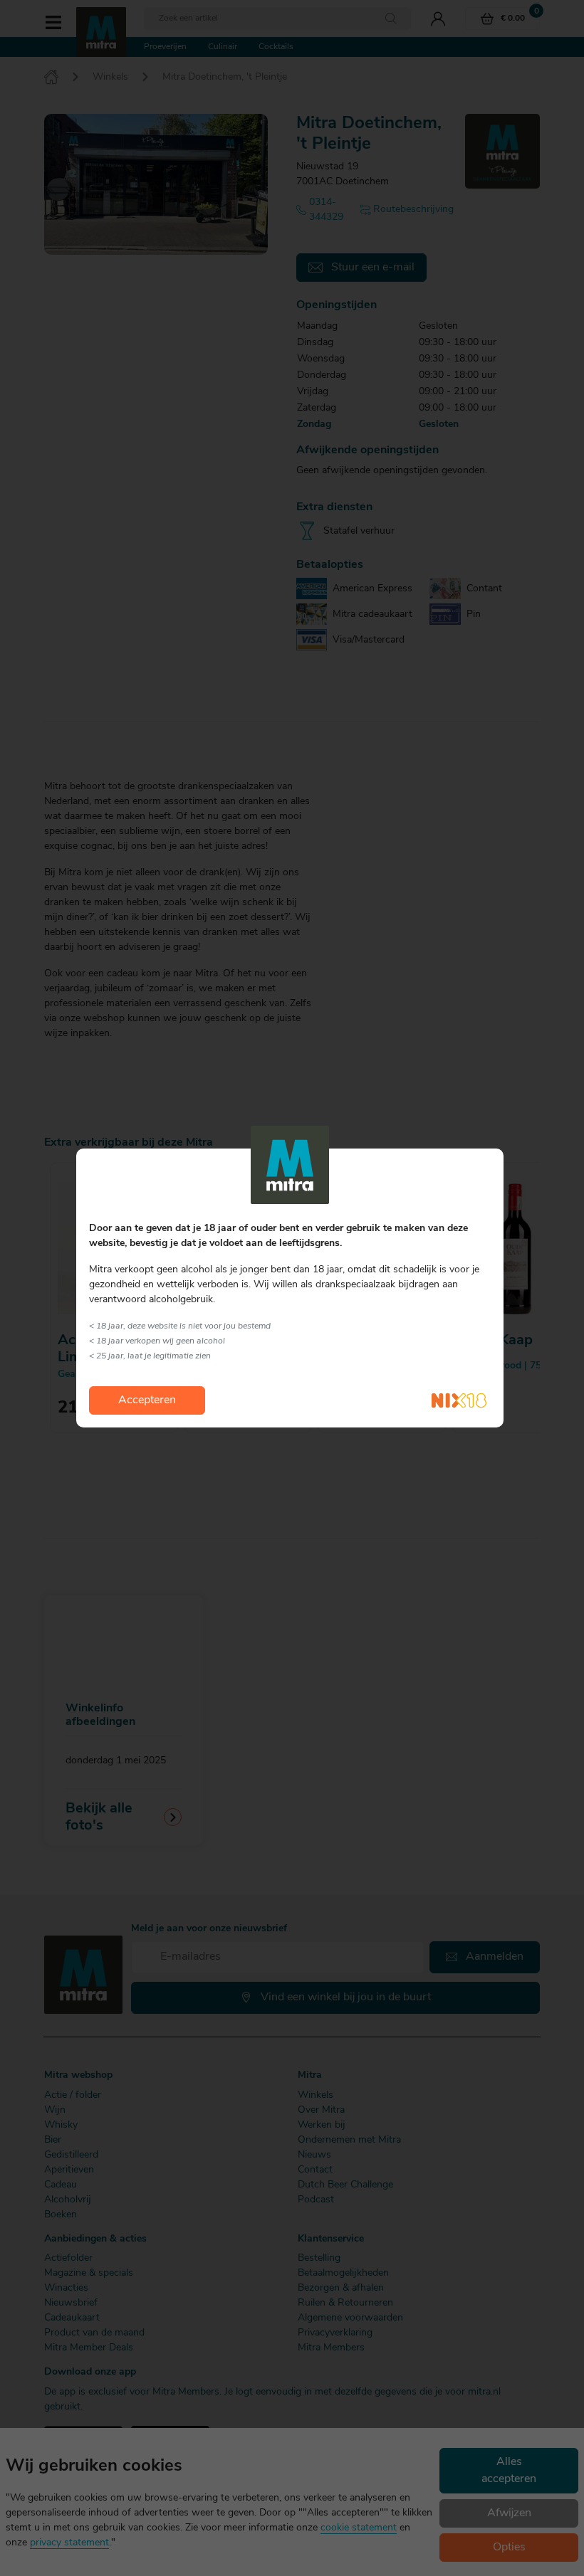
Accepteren (147, 1400)
